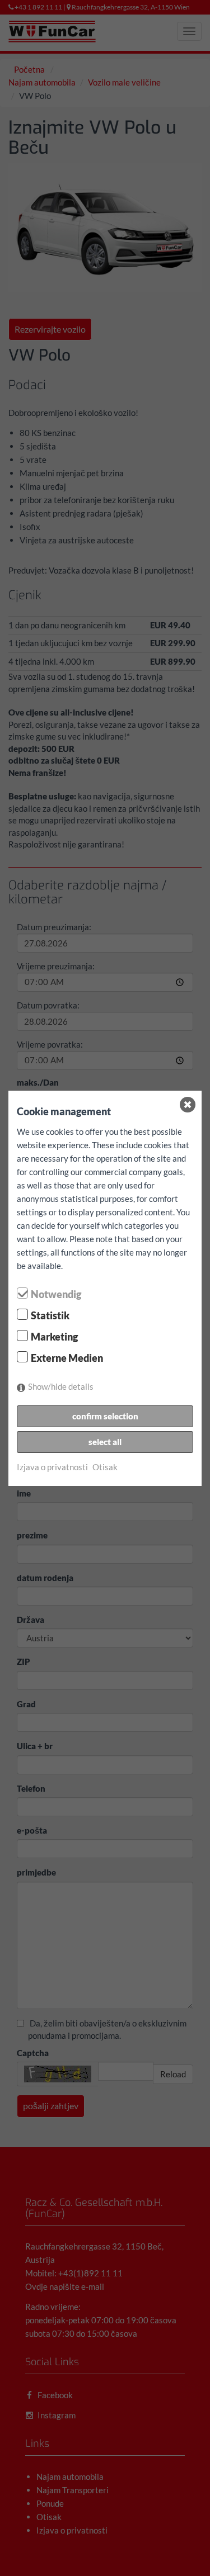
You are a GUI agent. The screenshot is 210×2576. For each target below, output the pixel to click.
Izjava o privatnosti (52, 1467)
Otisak (105, 1467)
